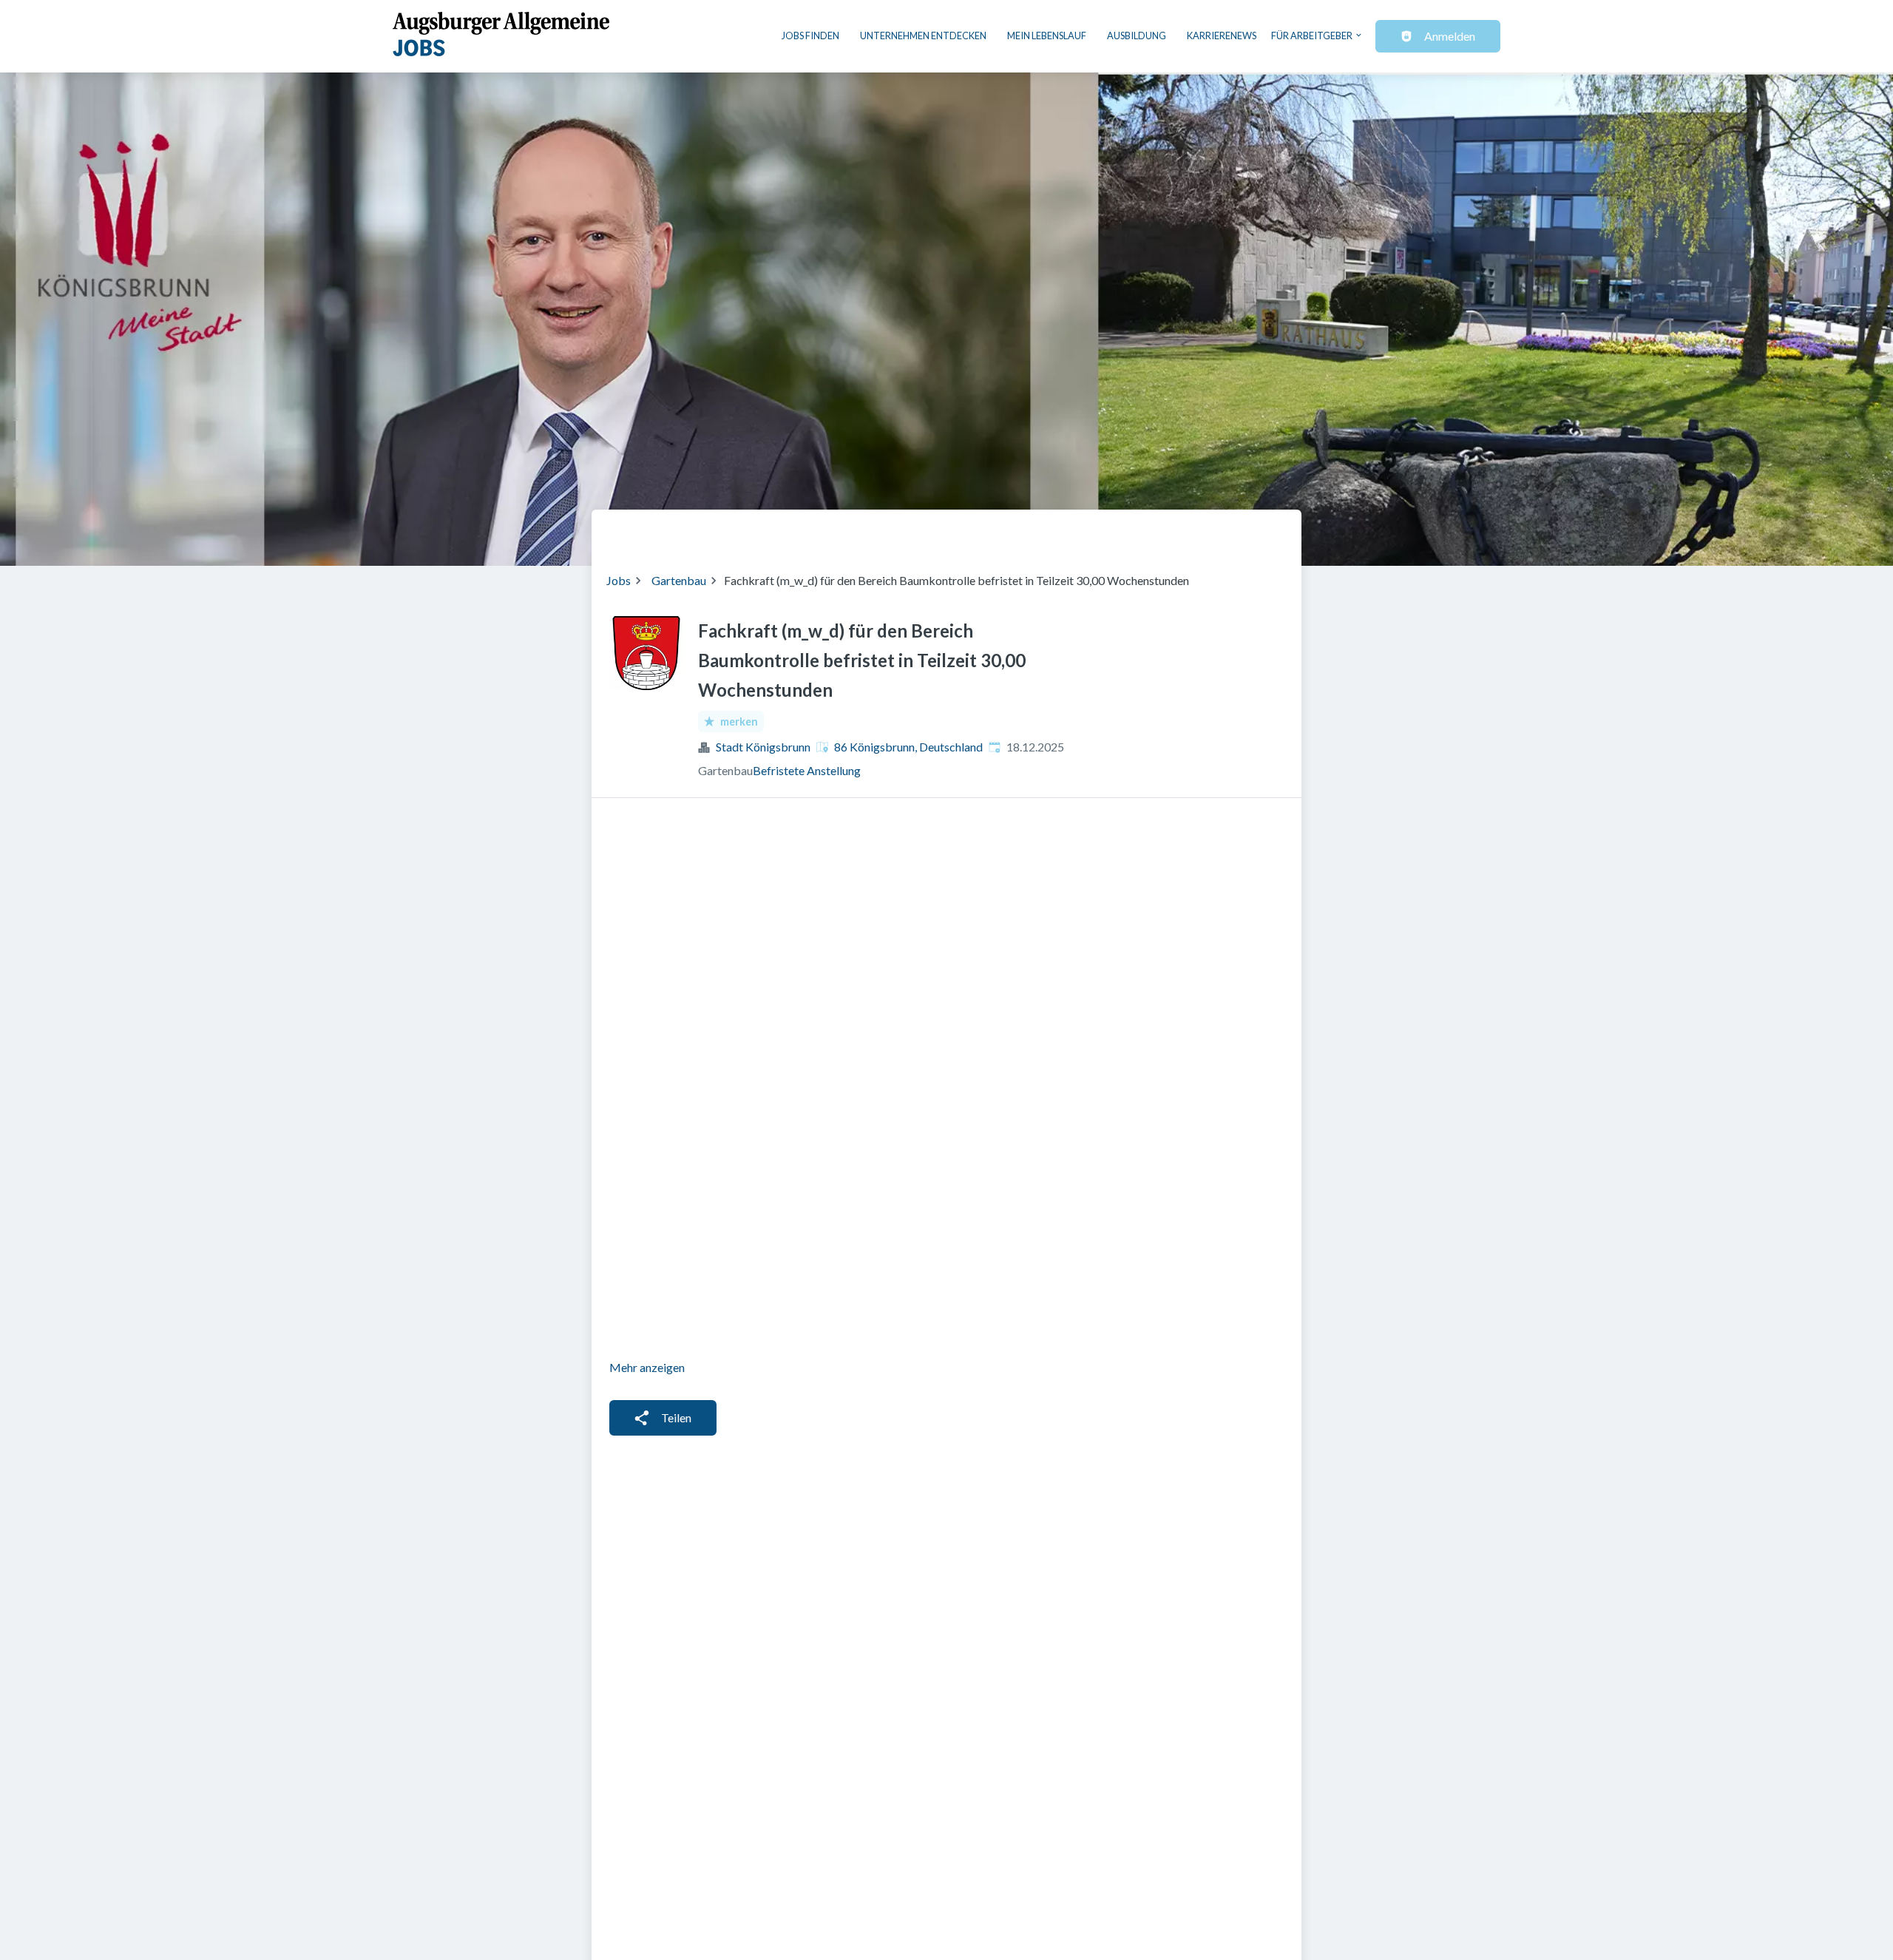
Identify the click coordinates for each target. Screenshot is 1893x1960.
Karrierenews (1222, 36)
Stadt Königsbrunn (763, 747)
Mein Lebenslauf (1047, 36)
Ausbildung (1137, 36)
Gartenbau (679, 580)
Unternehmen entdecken (923, 36)
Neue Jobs (1166, 532)
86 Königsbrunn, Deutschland (908, 747)
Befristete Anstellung (807, 770)
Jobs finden (810, 36)
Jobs (619, 580)
